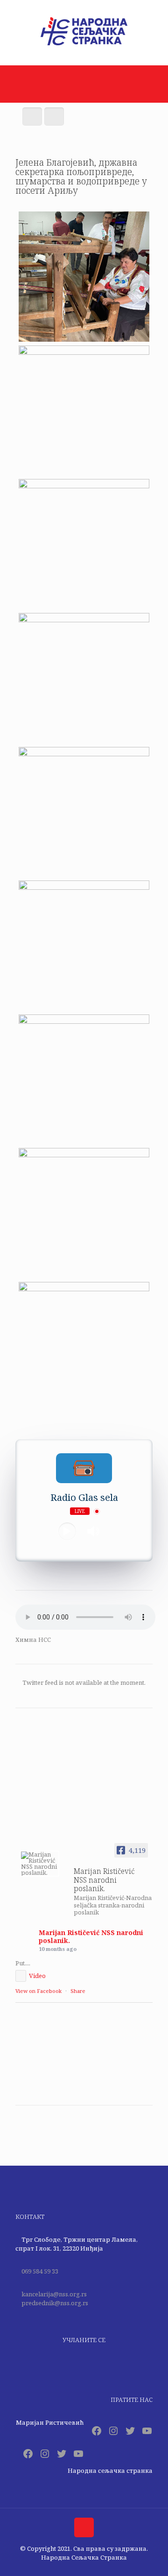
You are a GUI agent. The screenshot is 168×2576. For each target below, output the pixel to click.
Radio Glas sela (84, 1497)
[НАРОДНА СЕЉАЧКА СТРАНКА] (84, 45)
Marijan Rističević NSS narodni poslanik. (91, 1936)
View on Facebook (38, 1991)
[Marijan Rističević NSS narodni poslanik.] (40, 1864)
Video (37, 1976)
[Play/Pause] (67, 1531)
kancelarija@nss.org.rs (54, 2294)
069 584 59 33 (40, 2271)
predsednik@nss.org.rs (55, 2303)
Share (78, 1991)
